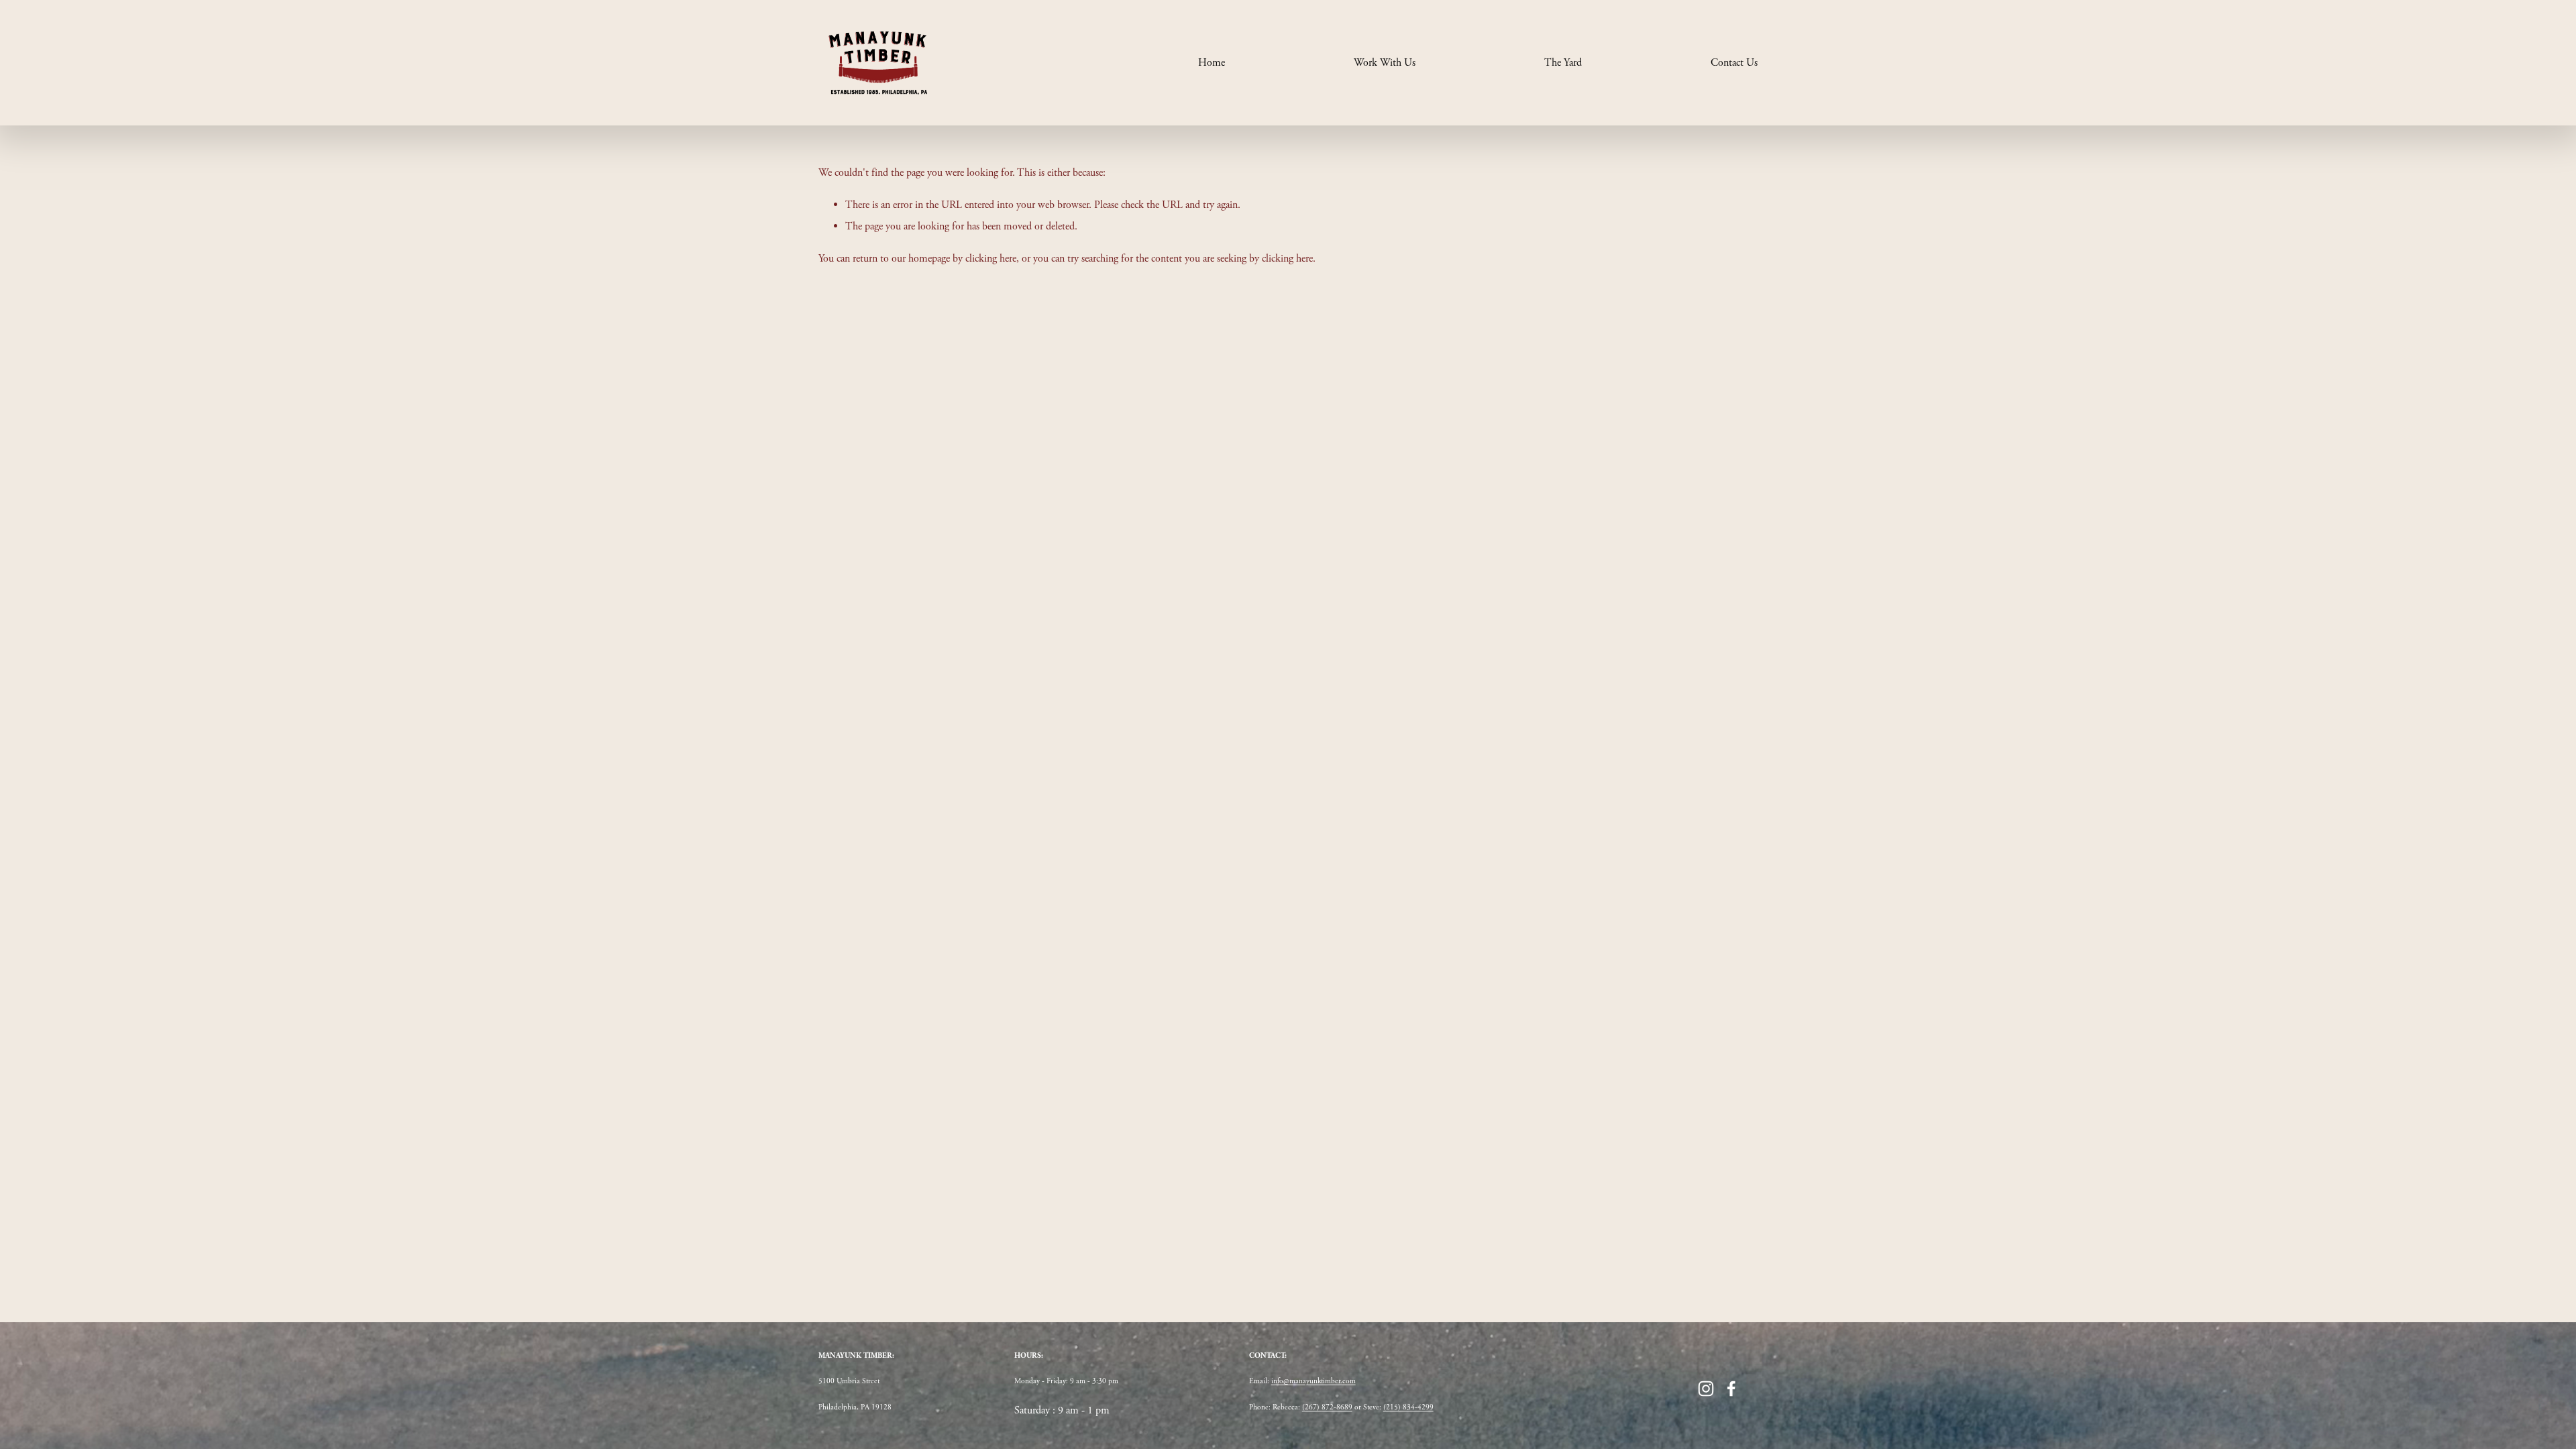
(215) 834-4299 (1408, 1407)
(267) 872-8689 (1327, 1407)
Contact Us (1734, 63)
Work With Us (1385, 63)
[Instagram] (1706, 1389)
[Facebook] (1731, 1389)
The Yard (1563, 63)
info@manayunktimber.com (1313, 1381)
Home (1212, 63)
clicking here (991, 259)
